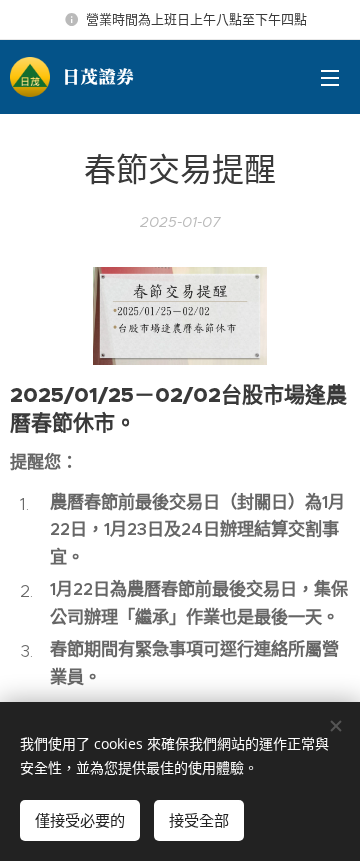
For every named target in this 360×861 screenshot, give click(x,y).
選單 (330, 77)
